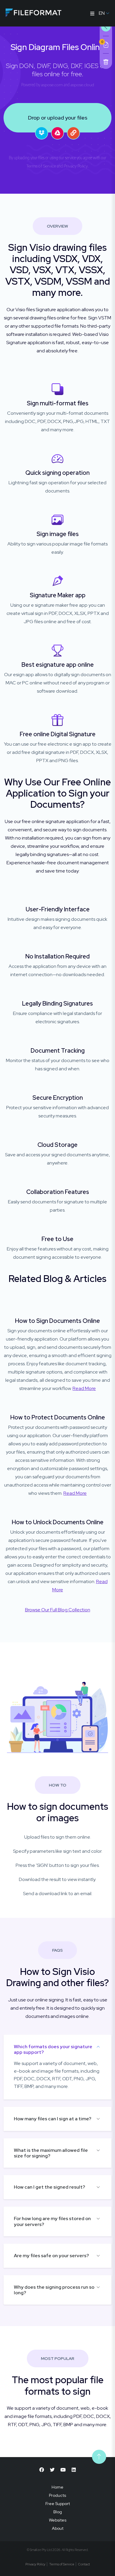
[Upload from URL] (73, 133)
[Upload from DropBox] (42, 133)
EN (102, 13)
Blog (58, 2512)
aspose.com (52, 85)
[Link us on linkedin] (74, 2470)
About (58, 2528)
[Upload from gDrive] (57, 133)
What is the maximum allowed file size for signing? (51, 2153)
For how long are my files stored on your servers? (52, 2221)
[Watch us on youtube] (63, 2470)
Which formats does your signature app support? (53, 2049)
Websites (58, 2520)
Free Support (58, 2504)
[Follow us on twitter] (52, 2470)
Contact (84, 2564)
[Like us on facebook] (42, 2470)
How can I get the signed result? (50, 2187)
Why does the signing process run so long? (54, 2290)
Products (57, 2495)
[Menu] (92, 13)
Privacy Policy (76, 166)
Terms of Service (41, 166)
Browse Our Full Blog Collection (58, 1610)
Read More (84, 1388)
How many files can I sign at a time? (53, 2119)
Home (57, 2487)
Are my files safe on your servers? (51, 2256)
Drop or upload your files (58, 118)
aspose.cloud (82, 85)
